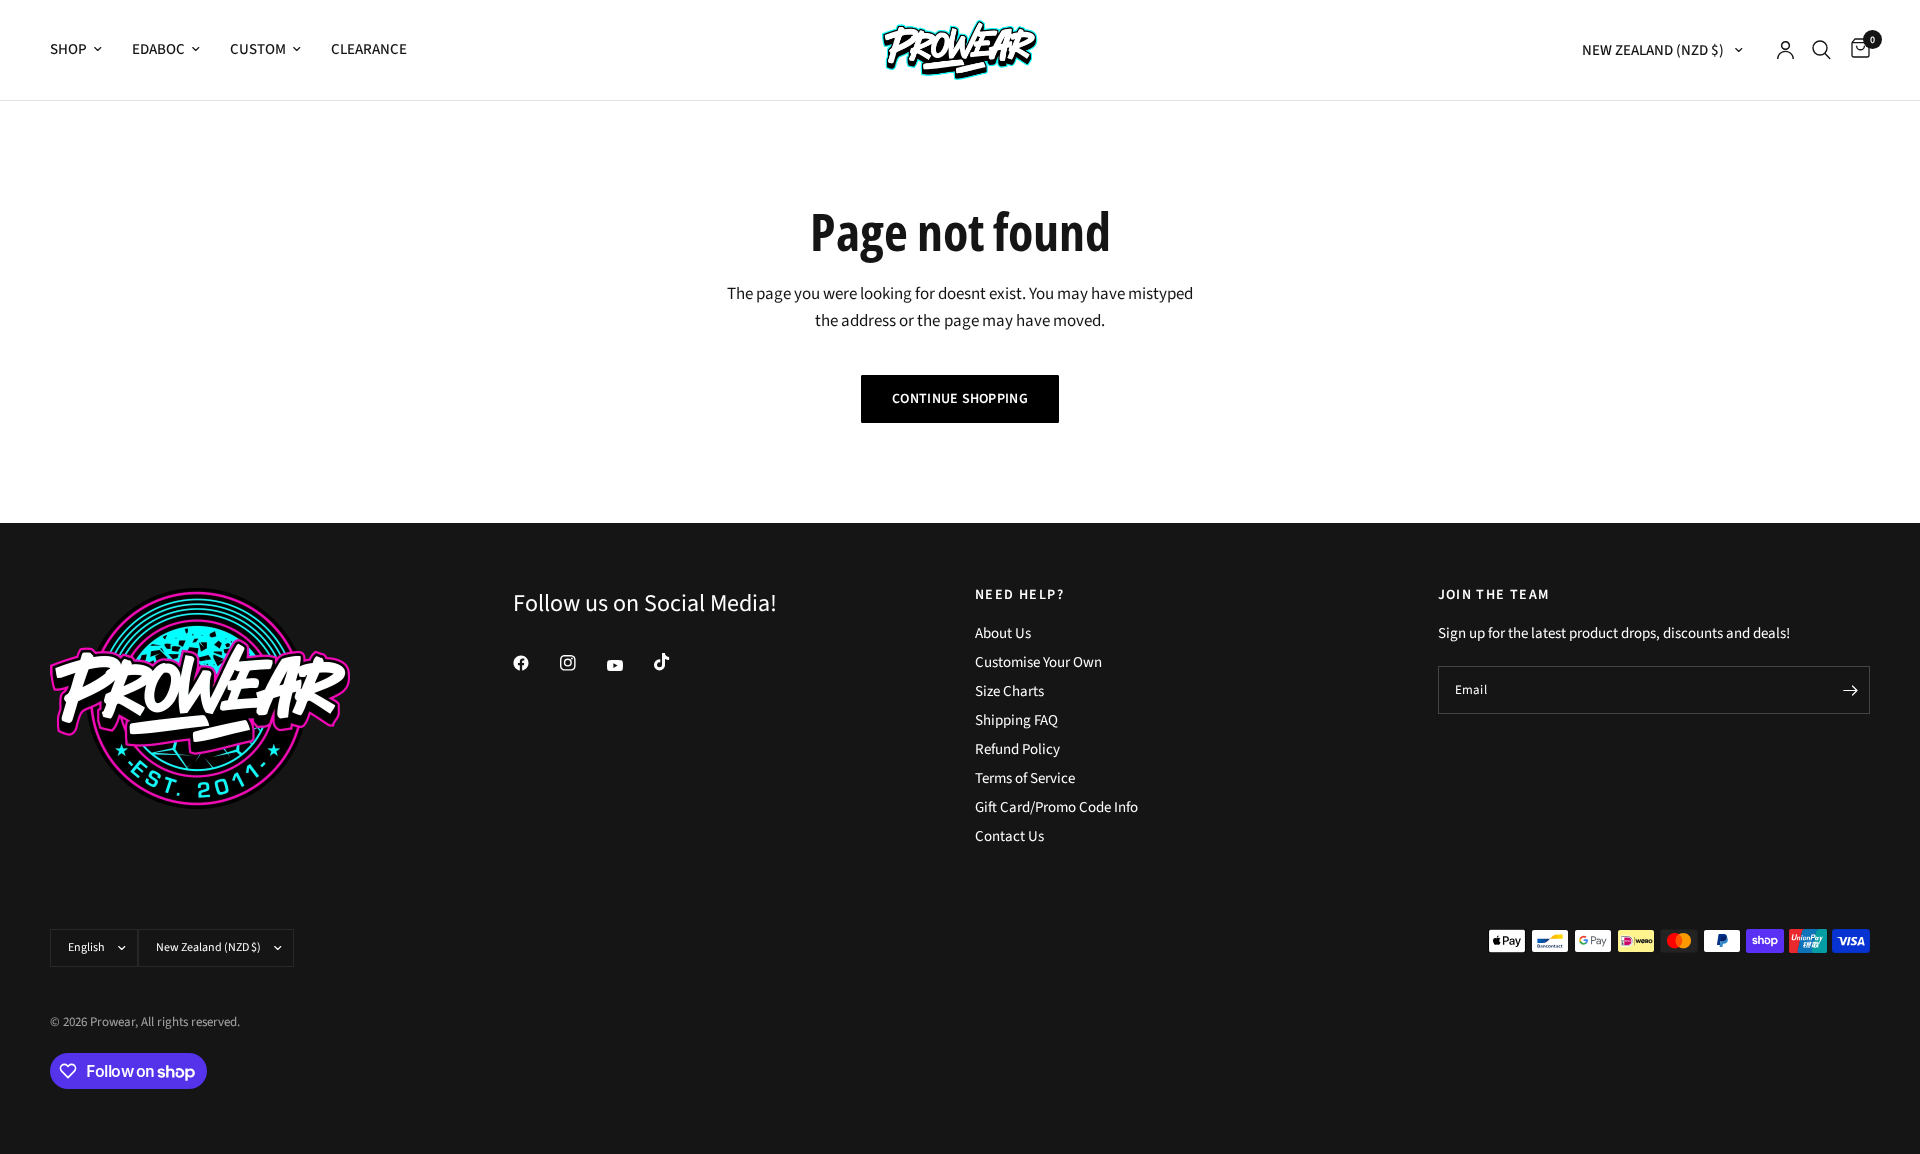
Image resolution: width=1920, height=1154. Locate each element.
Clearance (369, 49)
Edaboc (158, 49)
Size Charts (1009, 691)
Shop (68, 49)
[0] (1855, 50)
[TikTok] (676, 662)
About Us (1003, 633)
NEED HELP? (1019, 595)
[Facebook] (535, 663)
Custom (258, 49)
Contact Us (1009, 836)
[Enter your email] (1850, 690)
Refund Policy (1017, 749)
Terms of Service (1025, 778)
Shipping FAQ (1016, 720)
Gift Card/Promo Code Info (1056, 807)
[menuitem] (83, 50)
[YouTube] (629, 666)
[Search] (1821, 50)
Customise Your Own (1038, 662)
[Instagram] (582, 663)
